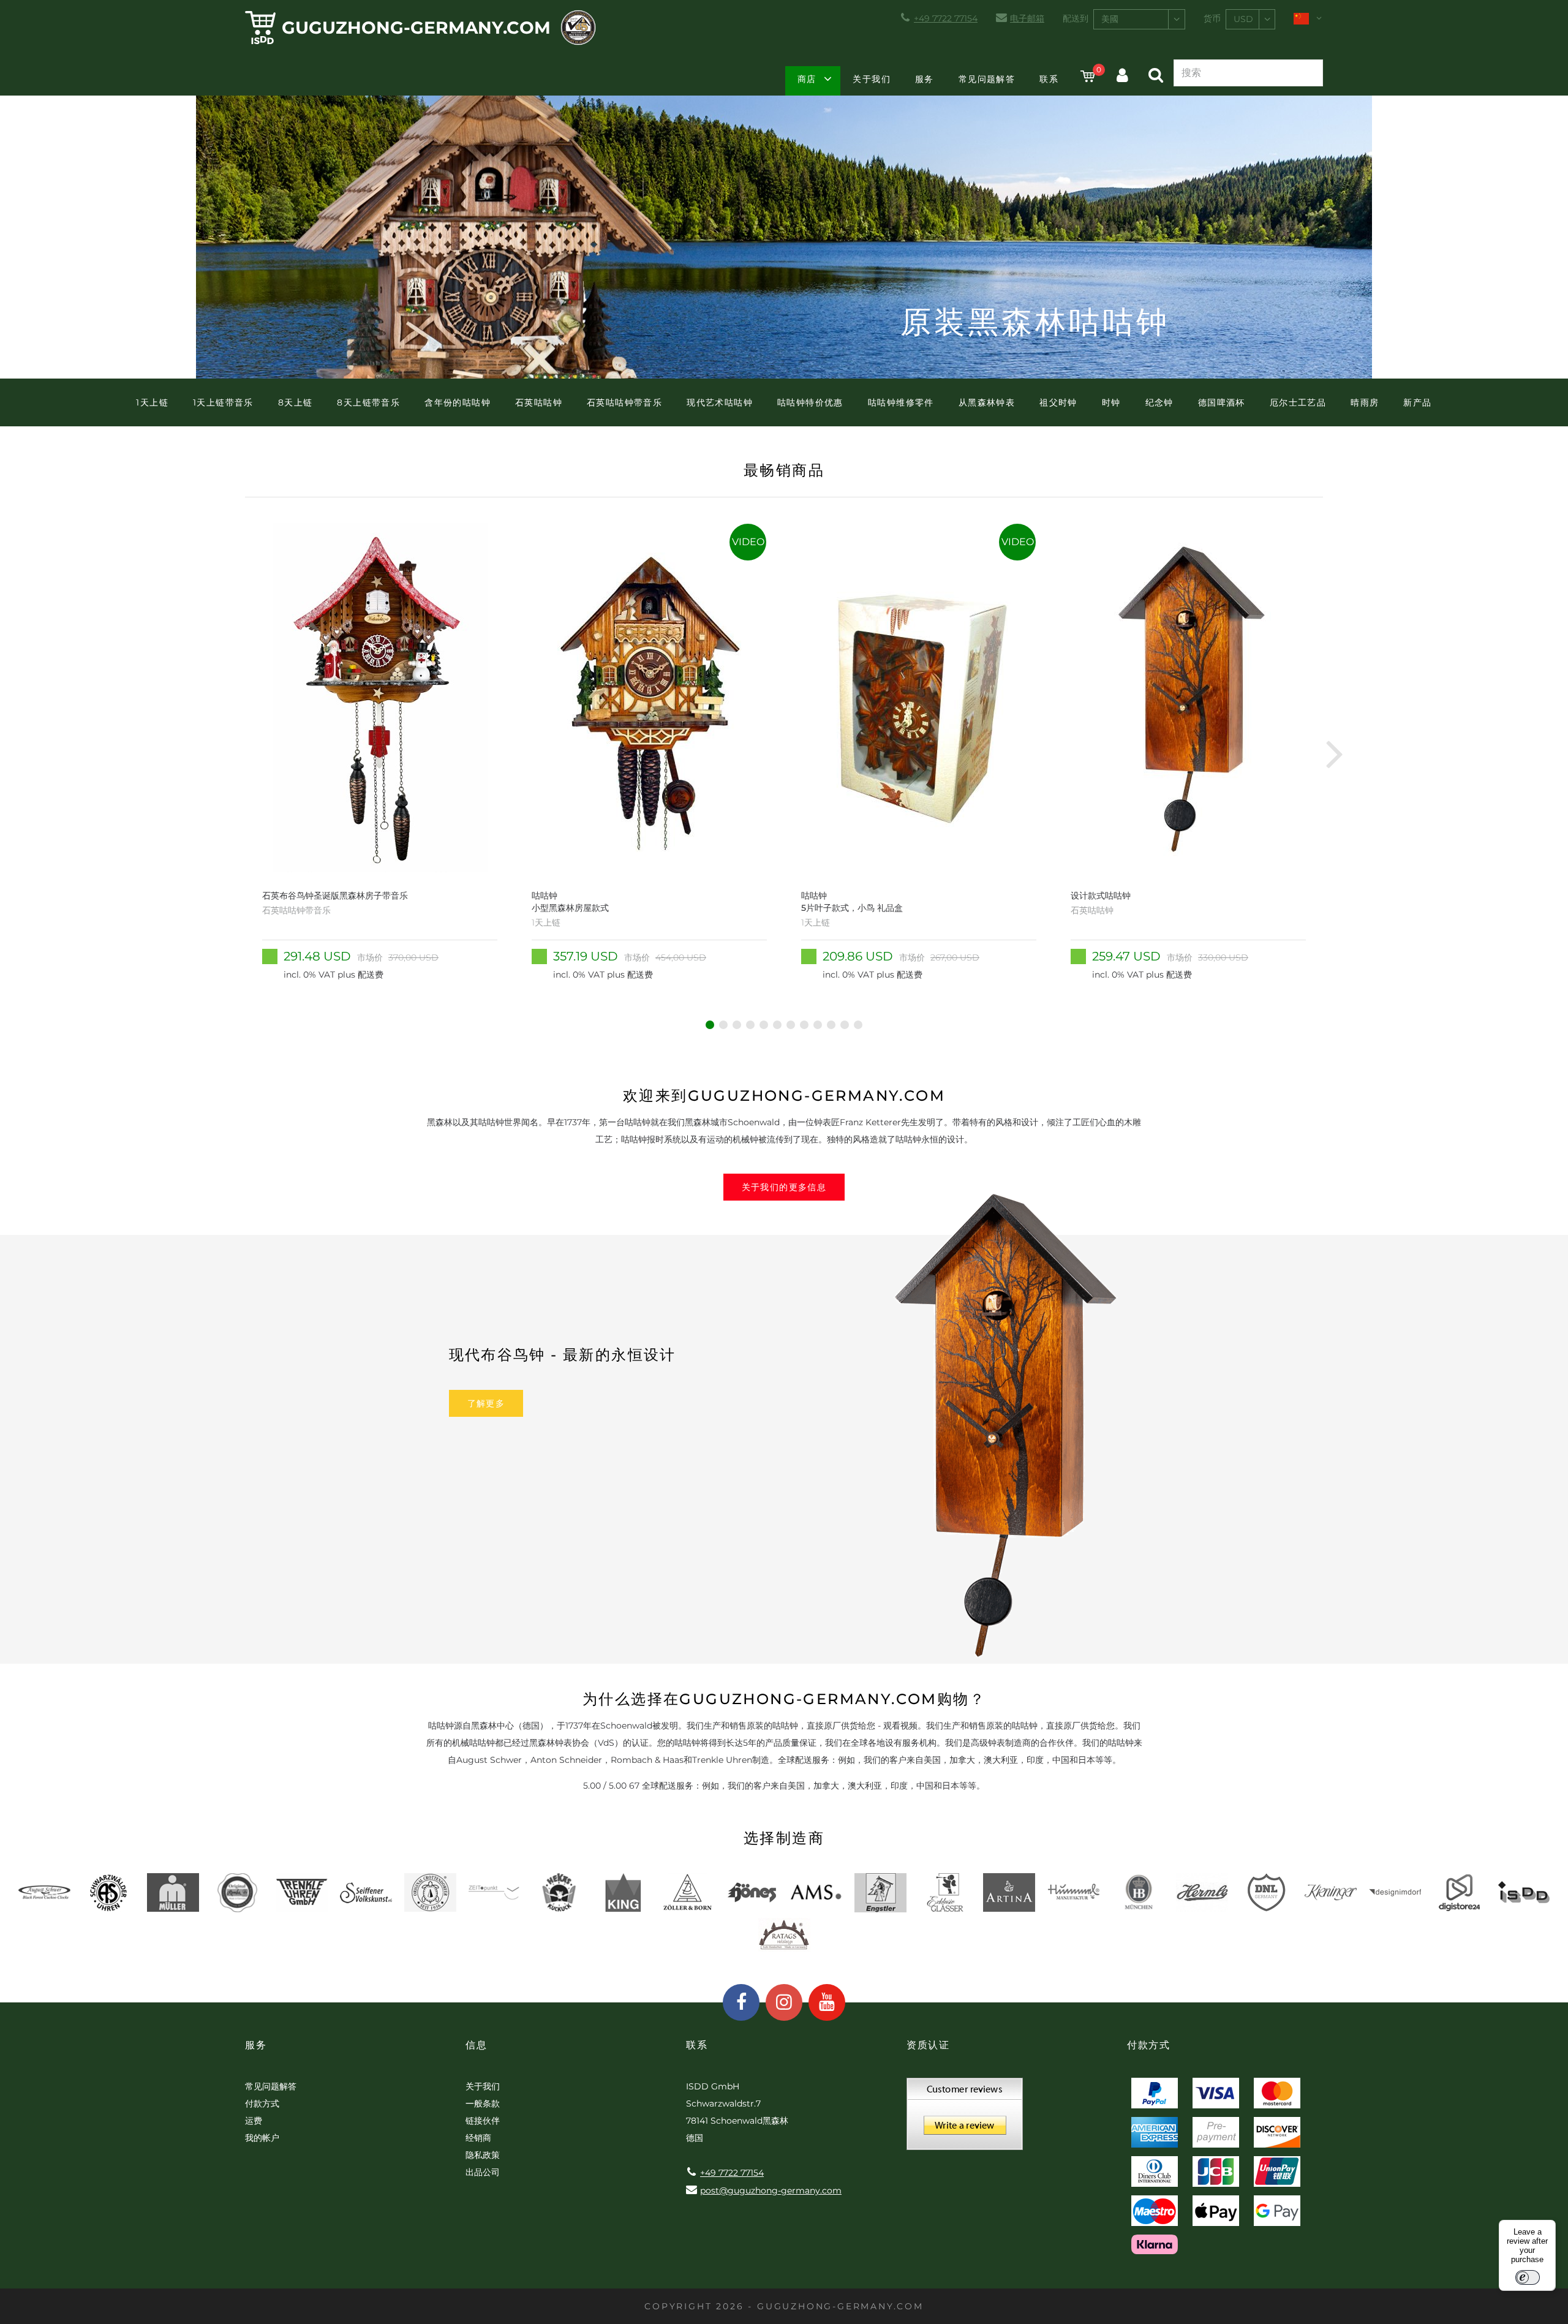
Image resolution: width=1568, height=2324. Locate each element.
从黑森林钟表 (987, 402)
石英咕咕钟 (539, 402)
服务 (925, 79)
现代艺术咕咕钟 (720, 402)
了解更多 (486, 1403)
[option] (380, 753)
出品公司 (483, 2172)
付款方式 (262, 2103)
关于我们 (872, 79)
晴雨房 (1365, 402)
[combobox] (1139, 19)
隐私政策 (483, 2155)
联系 (1049, 79)
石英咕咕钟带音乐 (624, 402)
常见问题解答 (987, 79)
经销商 (478, 2138)
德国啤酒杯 (1222, 402)
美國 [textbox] (1110, 19)
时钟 (1111, 402)
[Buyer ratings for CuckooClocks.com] (965, 2118)
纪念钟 (1159, 402)
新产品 (1417, 402)
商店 (807, 79)
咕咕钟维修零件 (901, 402)
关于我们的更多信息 (784, 1187)
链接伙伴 (483, 2121)
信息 (476, 2045)
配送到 (1076, 18)
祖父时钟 (1058, 402)
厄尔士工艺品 (1298, 402)
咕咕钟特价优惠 (810, 402)
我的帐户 (262, 2138)
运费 (254, 2121)
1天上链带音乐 (223, 402)
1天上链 (152, 402)
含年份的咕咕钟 (458, 402)
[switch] (1528, 2277)
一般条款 (483, 2103)
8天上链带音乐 (368, 402)
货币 (1212, 18)
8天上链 (296, 402)
